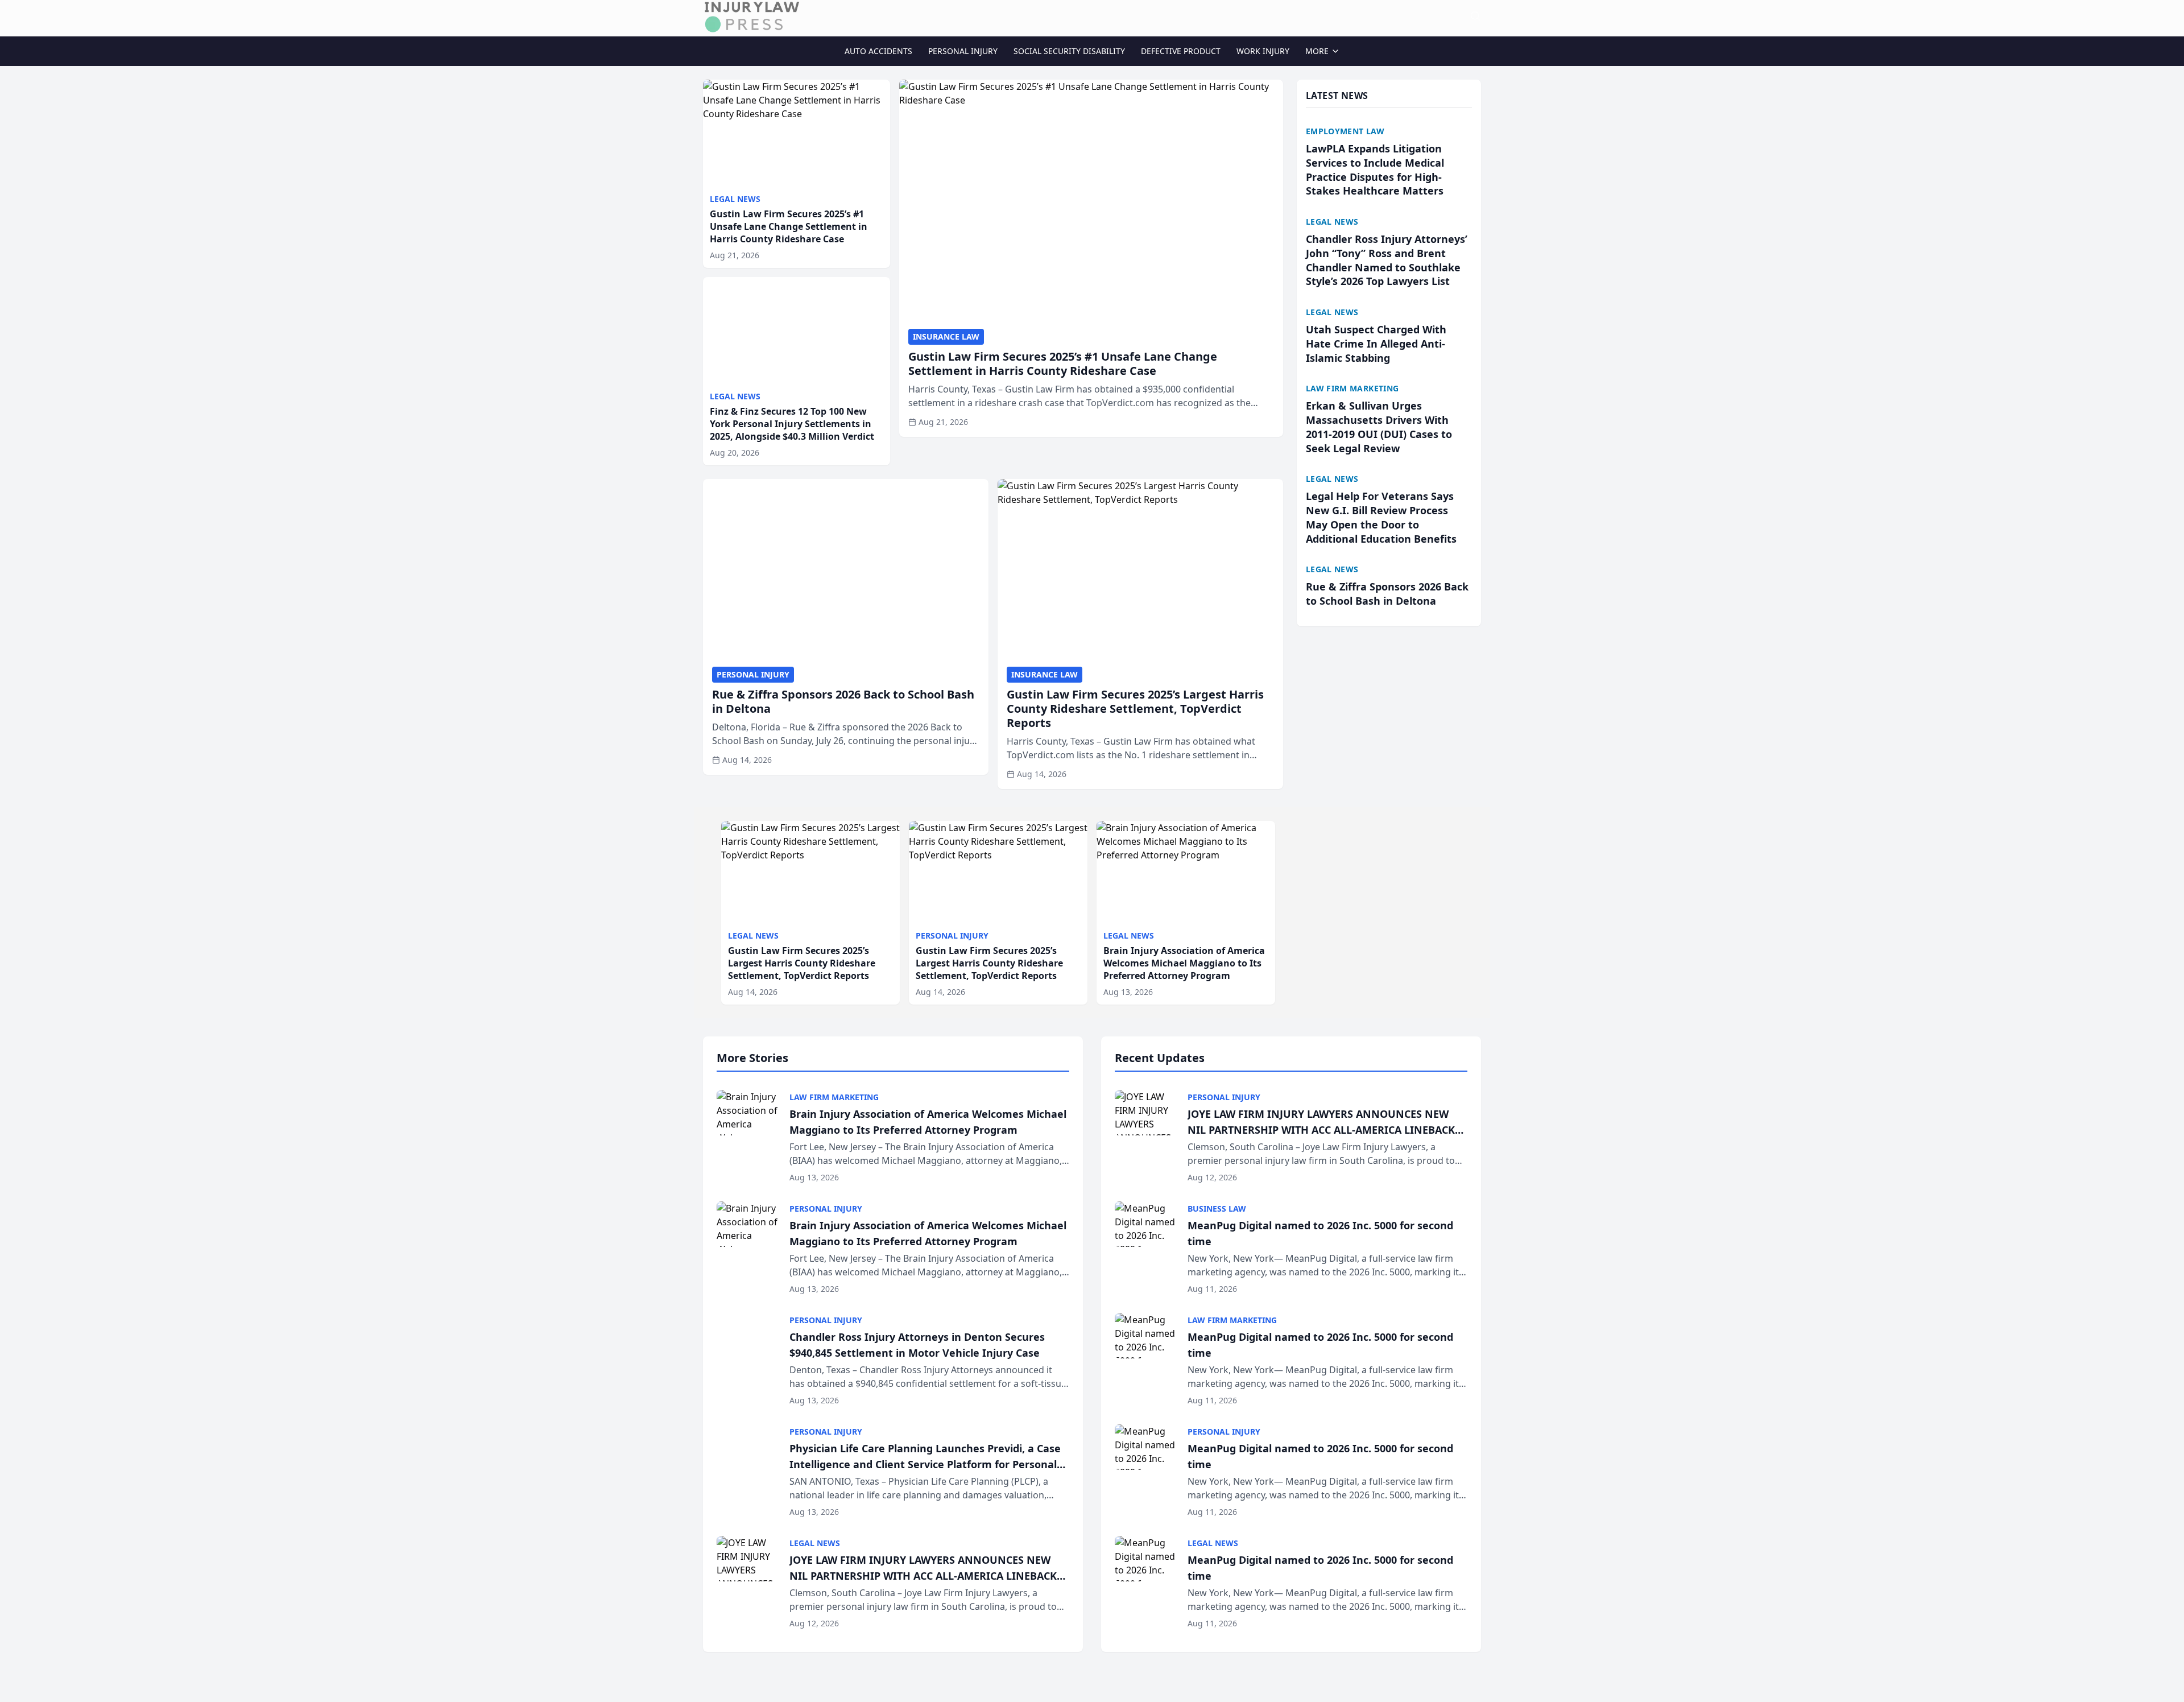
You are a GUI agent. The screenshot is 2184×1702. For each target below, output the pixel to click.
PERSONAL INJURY (963, 51)
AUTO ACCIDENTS (878, 51)
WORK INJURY (1263, 51)
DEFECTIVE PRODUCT (1181, 51)
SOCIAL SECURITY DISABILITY (1069, 51)
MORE (1317, 51)
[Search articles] (1475, 16)
